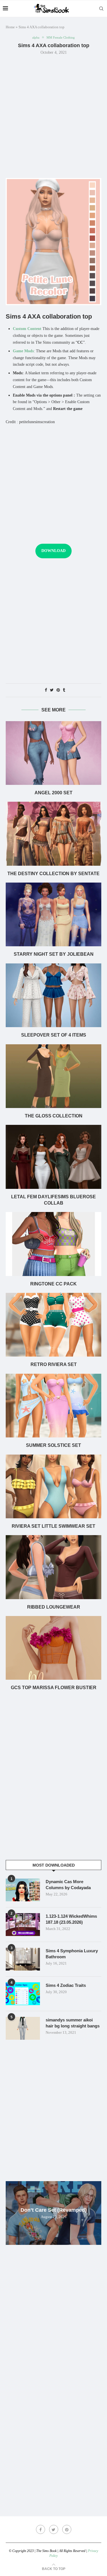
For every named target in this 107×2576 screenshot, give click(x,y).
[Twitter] (54, 2529)
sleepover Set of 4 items (54, 1035)
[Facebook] (41, 2529)
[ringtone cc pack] (53, 1244)
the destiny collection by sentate (53, 874)
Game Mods (23, 351)
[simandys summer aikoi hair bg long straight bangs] (23, 2028)
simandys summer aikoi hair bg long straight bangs (73, 2023)
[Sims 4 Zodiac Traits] (23, 1994)
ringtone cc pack (53, 1284)
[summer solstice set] (53, 1406)
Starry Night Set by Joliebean (54, 954)
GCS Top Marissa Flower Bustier (54, 1688)
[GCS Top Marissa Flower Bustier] (53, 1648)
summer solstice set (53, 1445)
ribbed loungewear (54, 1607)
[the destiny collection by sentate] (53, 834)
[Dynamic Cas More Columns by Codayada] (23, 1890)
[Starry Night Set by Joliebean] (53, 914)
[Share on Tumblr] (64, 690)
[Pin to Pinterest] (58, 690)
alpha (36, 37)
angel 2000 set (53, 793)
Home (10, 27)
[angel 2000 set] (53, 753)
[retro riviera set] (53, 1325)
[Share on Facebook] (46, 690)
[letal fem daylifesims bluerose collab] (53, 1157)
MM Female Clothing (61, 37)
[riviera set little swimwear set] (53, 1486)
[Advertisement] (53, 116)
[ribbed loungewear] (53, 1567)
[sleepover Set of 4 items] (53, 995)
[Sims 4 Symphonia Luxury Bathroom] (23, 1959)
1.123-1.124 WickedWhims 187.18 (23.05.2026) (71, 1919)
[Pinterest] (67, 2529)
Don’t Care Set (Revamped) (54, 2210)
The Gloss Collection (54, 1116)
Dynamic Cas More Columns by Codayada (68, 1885)
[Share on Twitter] (52, 690)
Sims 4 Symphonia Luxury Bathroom (72, 1954)
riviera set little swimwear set (53, 1526)
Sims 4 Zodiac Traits (66, 1985)
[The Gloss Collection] (53, 1076)
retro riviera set (54, 1364)
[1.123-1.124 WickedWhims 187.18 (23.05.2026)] (23, 1925)
